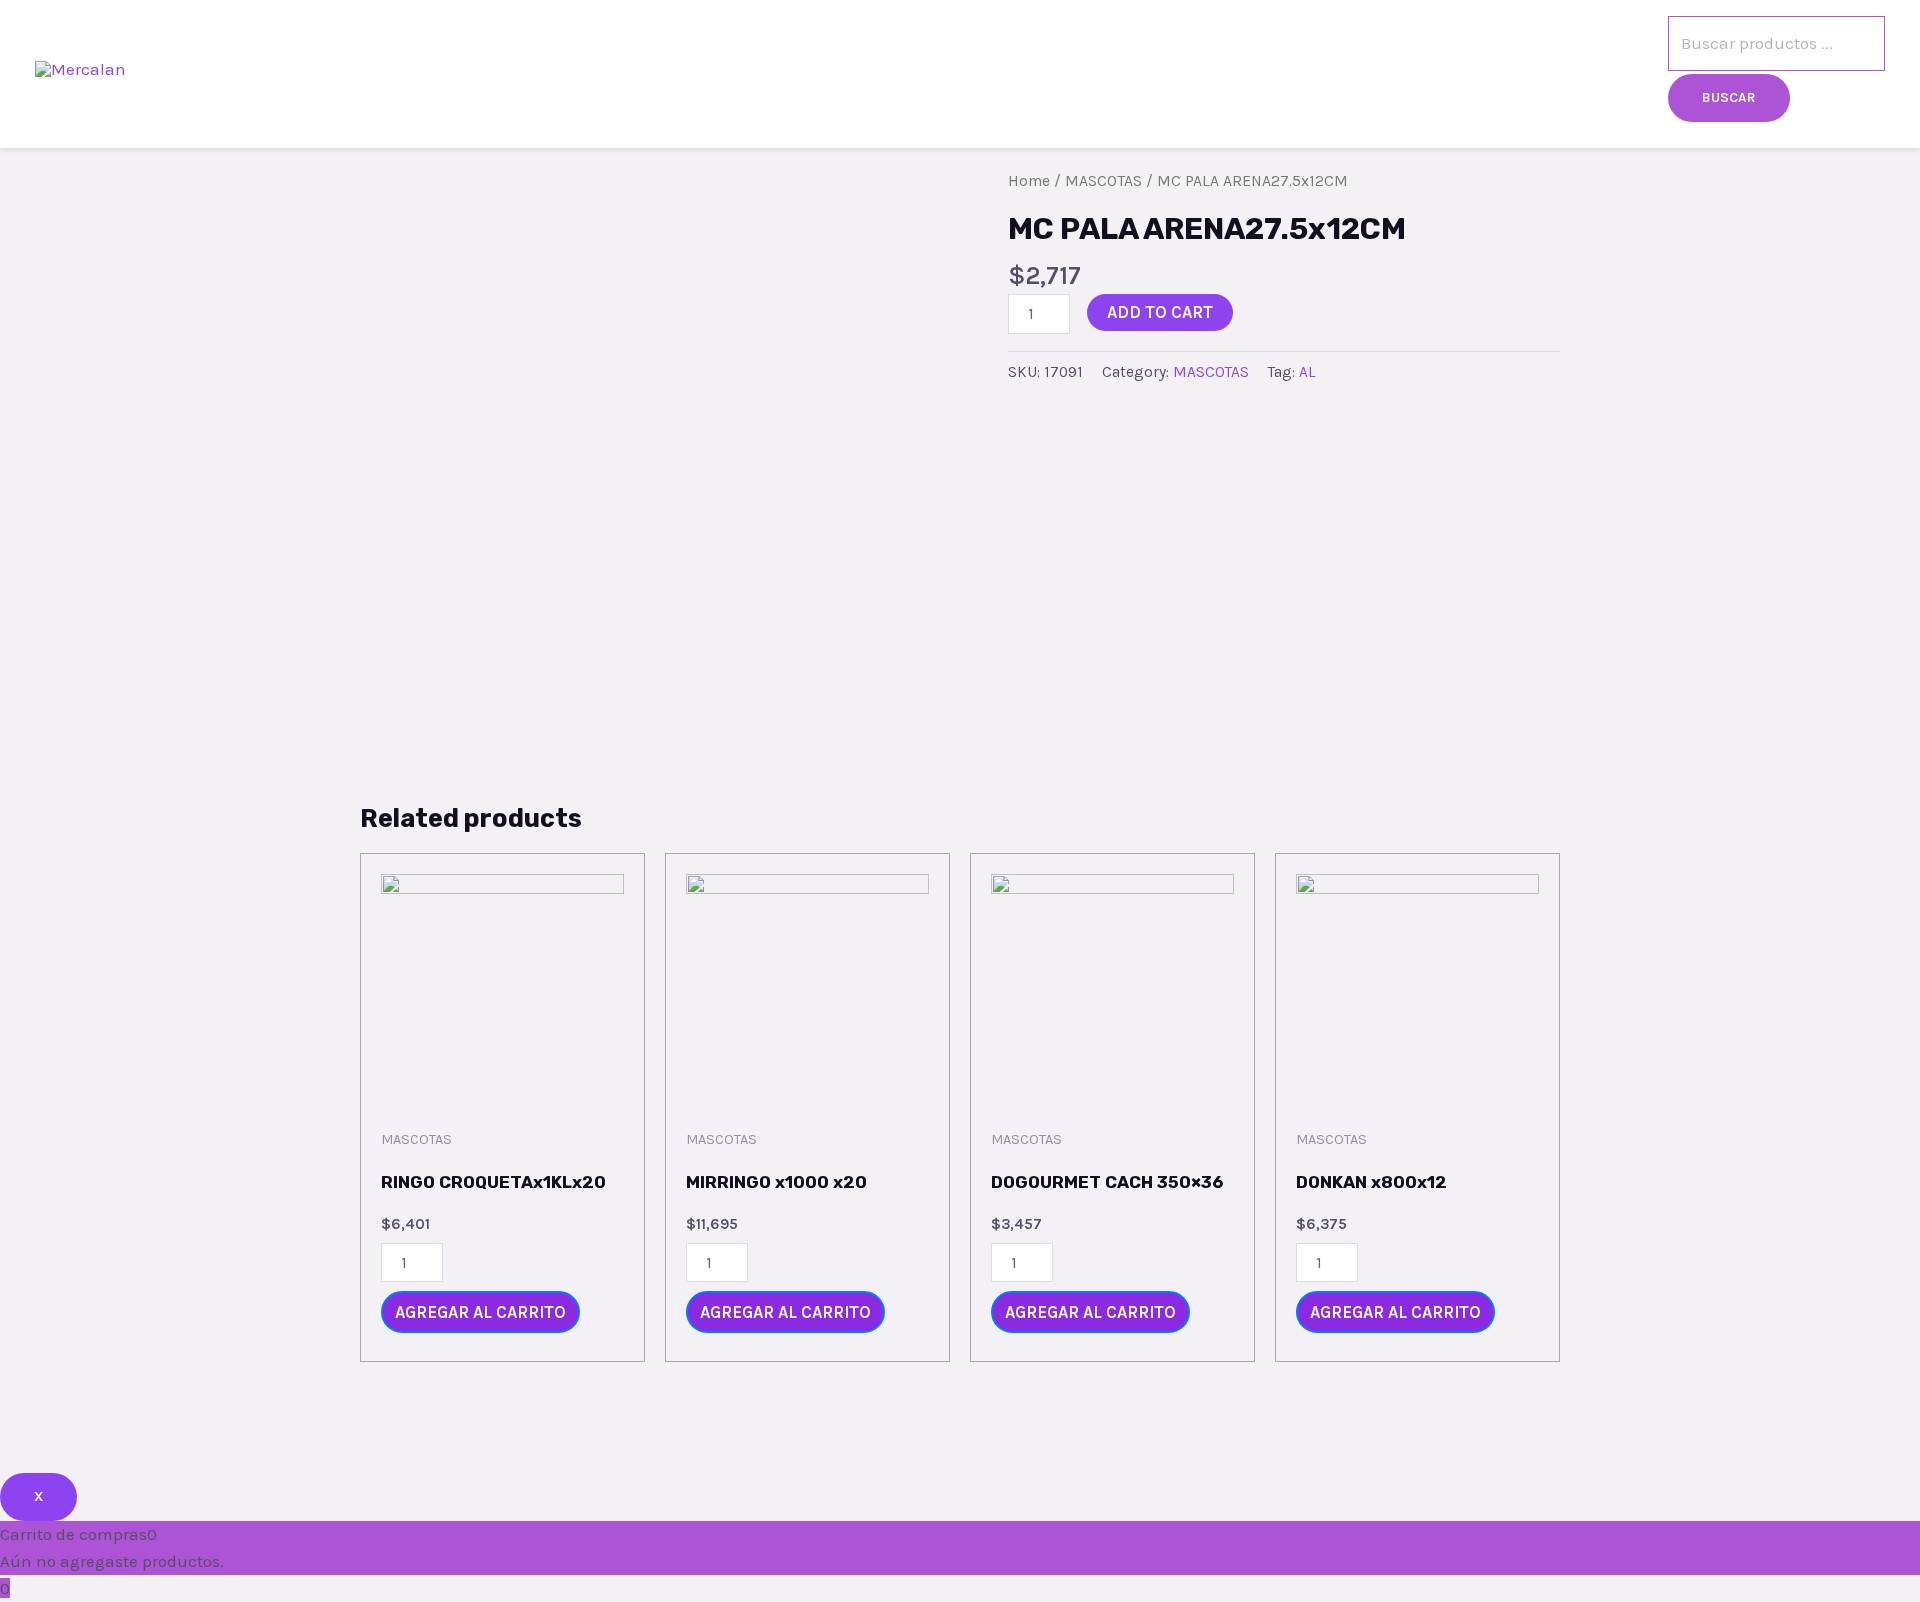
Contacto (1380, 69)
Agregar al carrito (480, 1312)
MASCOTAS (1103, 181)
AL (1307, 372)
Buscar (1729, 97)
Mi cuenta (1608, 69)
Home (1029, 181)
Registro (1493, 69)
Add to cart (1160, 312)
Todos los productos (1221, 69)
